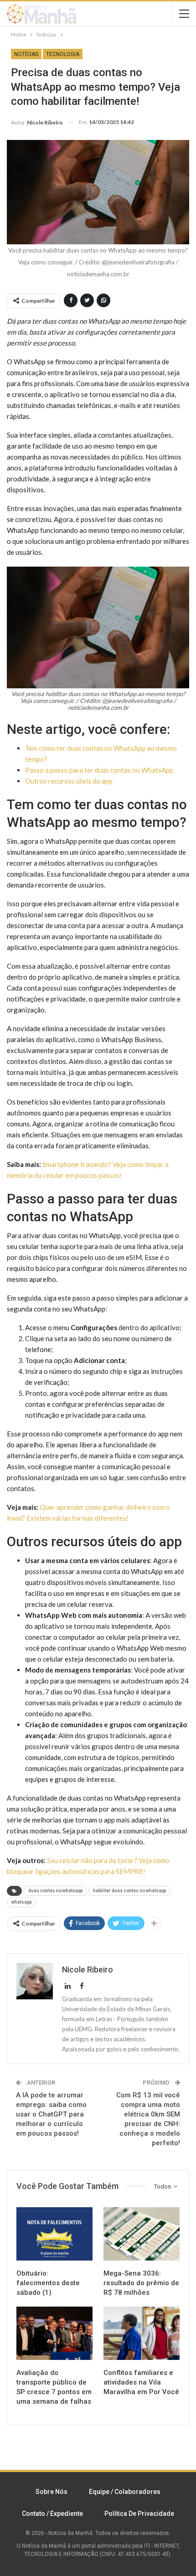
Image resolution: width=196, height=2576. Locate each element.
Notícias (26, 54)
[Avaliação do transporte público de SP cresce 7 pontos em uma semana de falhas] (54, 2333)
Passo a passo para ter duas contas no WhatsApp (99, 770)
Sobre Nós (52, 2492)
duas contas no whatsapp (55, 1891)
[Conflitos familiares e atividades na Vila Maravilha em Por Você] (142, 2333)
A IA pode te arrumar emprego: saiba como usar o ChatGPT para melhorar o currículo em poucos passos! (51, 2114)
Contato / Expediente (52, 2514)
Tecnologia (63, 54)
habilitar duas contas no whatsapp (129, 1891)
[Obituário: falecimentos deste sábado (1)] (54, 2234)
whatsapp (21, 1902)
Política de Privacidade (139, 2514)
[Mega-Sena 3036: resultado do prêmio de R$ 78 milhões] (142, 2234)
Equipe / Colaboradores (125, 2492)
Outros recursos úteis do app (69, 781)
